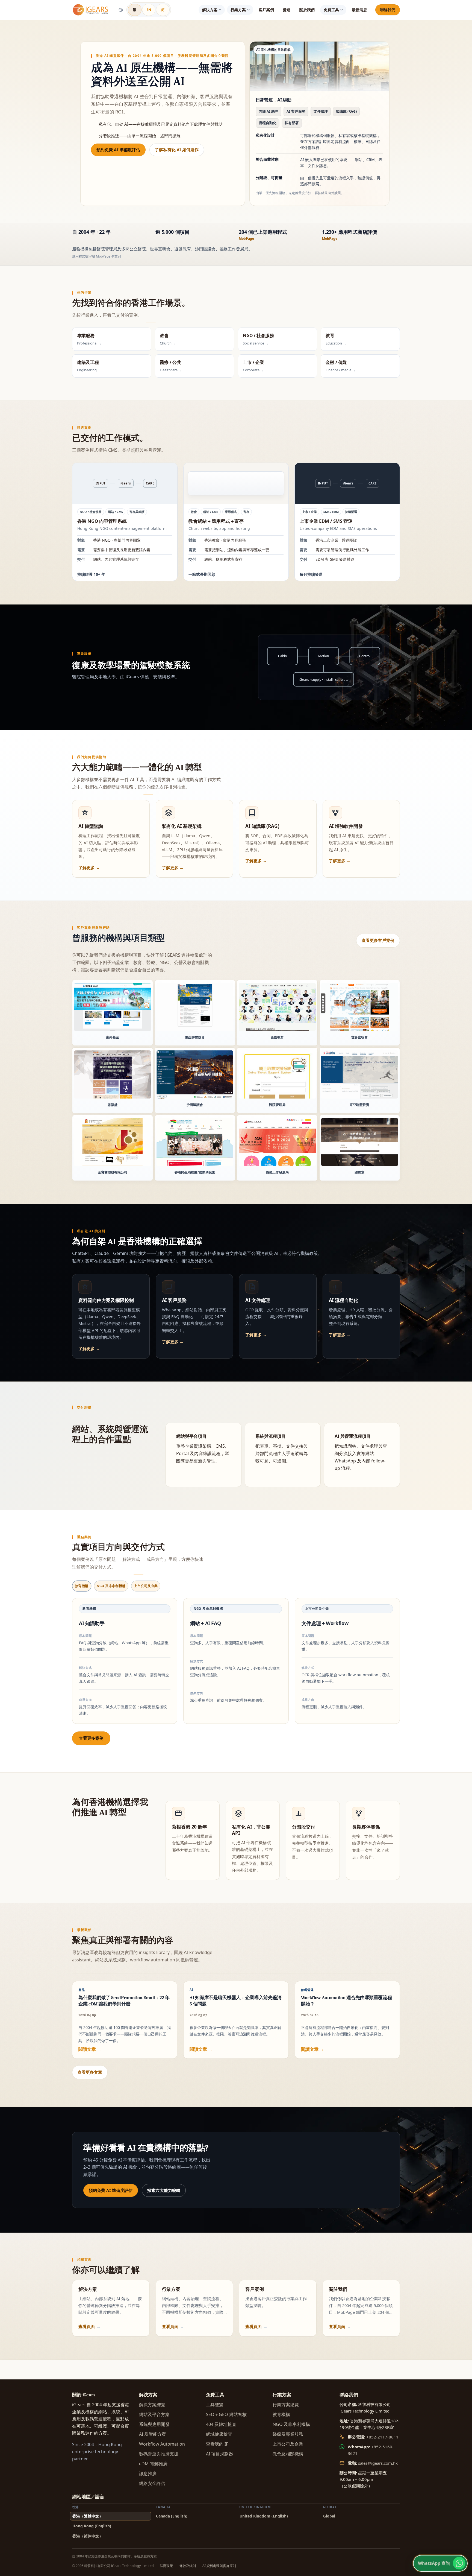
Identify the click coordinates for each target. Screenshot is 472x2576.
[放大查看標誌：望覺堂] (360, 1142)
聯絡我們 (388, 10)
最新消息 (359, 10)
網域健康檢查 (219, 2434)
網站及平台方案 (154, 2414)
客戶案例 (266, 10)
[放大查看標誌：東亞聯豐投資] (195, 1007)
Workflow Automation (162, 2444)
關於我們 (307, 10)
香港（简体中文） (88, 2536)
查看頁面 (87, 2326)
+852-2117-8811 (382, 2437)
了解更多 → (89, 868)
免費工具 (331, 10)
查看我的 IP (217, 2444)
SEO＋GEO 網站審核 (226, 2414)
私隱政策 (166, 2566)
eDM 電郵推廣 (153, 2464)
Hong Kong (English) (92, 2526)
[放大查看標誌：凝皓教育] (277, 1007)
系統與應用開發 (154, 2424)
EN (149, 10)
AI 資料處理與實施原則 (219, 2566)
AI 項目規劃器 (219, 2454)
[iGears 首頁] (91, 10)
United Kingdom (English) (264, 2516)
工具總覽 (215, 2405)
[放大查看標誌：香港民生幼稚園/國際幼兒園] (195, 1142)
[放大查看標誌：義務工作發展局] (277, 1142)
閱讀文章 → (90, 2049)
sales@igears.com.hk (378, 2463)
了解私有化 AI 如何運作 (177, 150)
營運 (287, 10)
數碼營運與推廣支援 (159, 2454)
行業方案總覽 (286, 2405)
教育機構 (281, 2414)
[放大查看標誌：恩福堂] (113, 1074)
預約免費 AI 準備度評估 (118, 150)
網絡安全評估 (152, 2483)
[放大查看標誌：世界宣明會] (360, 1007)
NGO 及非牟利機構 (291, 2424)
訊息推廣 (148, 2473)
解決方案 (210, 10)
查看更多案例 (91, 1738)
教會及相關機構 (288, 2454)
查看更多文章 (90, 2072)
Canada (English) (172, 2516)
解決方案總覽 (152, 2405)
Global (329, 2516)
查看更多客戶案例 (378, 940)
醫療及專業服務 (288, 2434)
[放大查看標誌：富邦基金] (113, 1007)
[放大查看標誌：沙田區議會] (195, 1074)
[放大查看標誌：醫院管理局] (277, 1074)
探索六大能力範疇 (164, 2190)
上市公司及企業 (288, 2444)
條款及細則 (188, 2566)
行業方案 (238, 10)
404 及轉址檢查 (221, 2424)
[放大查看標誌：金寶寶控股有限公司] (113, 1142)
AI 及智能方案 (153, 2434)
